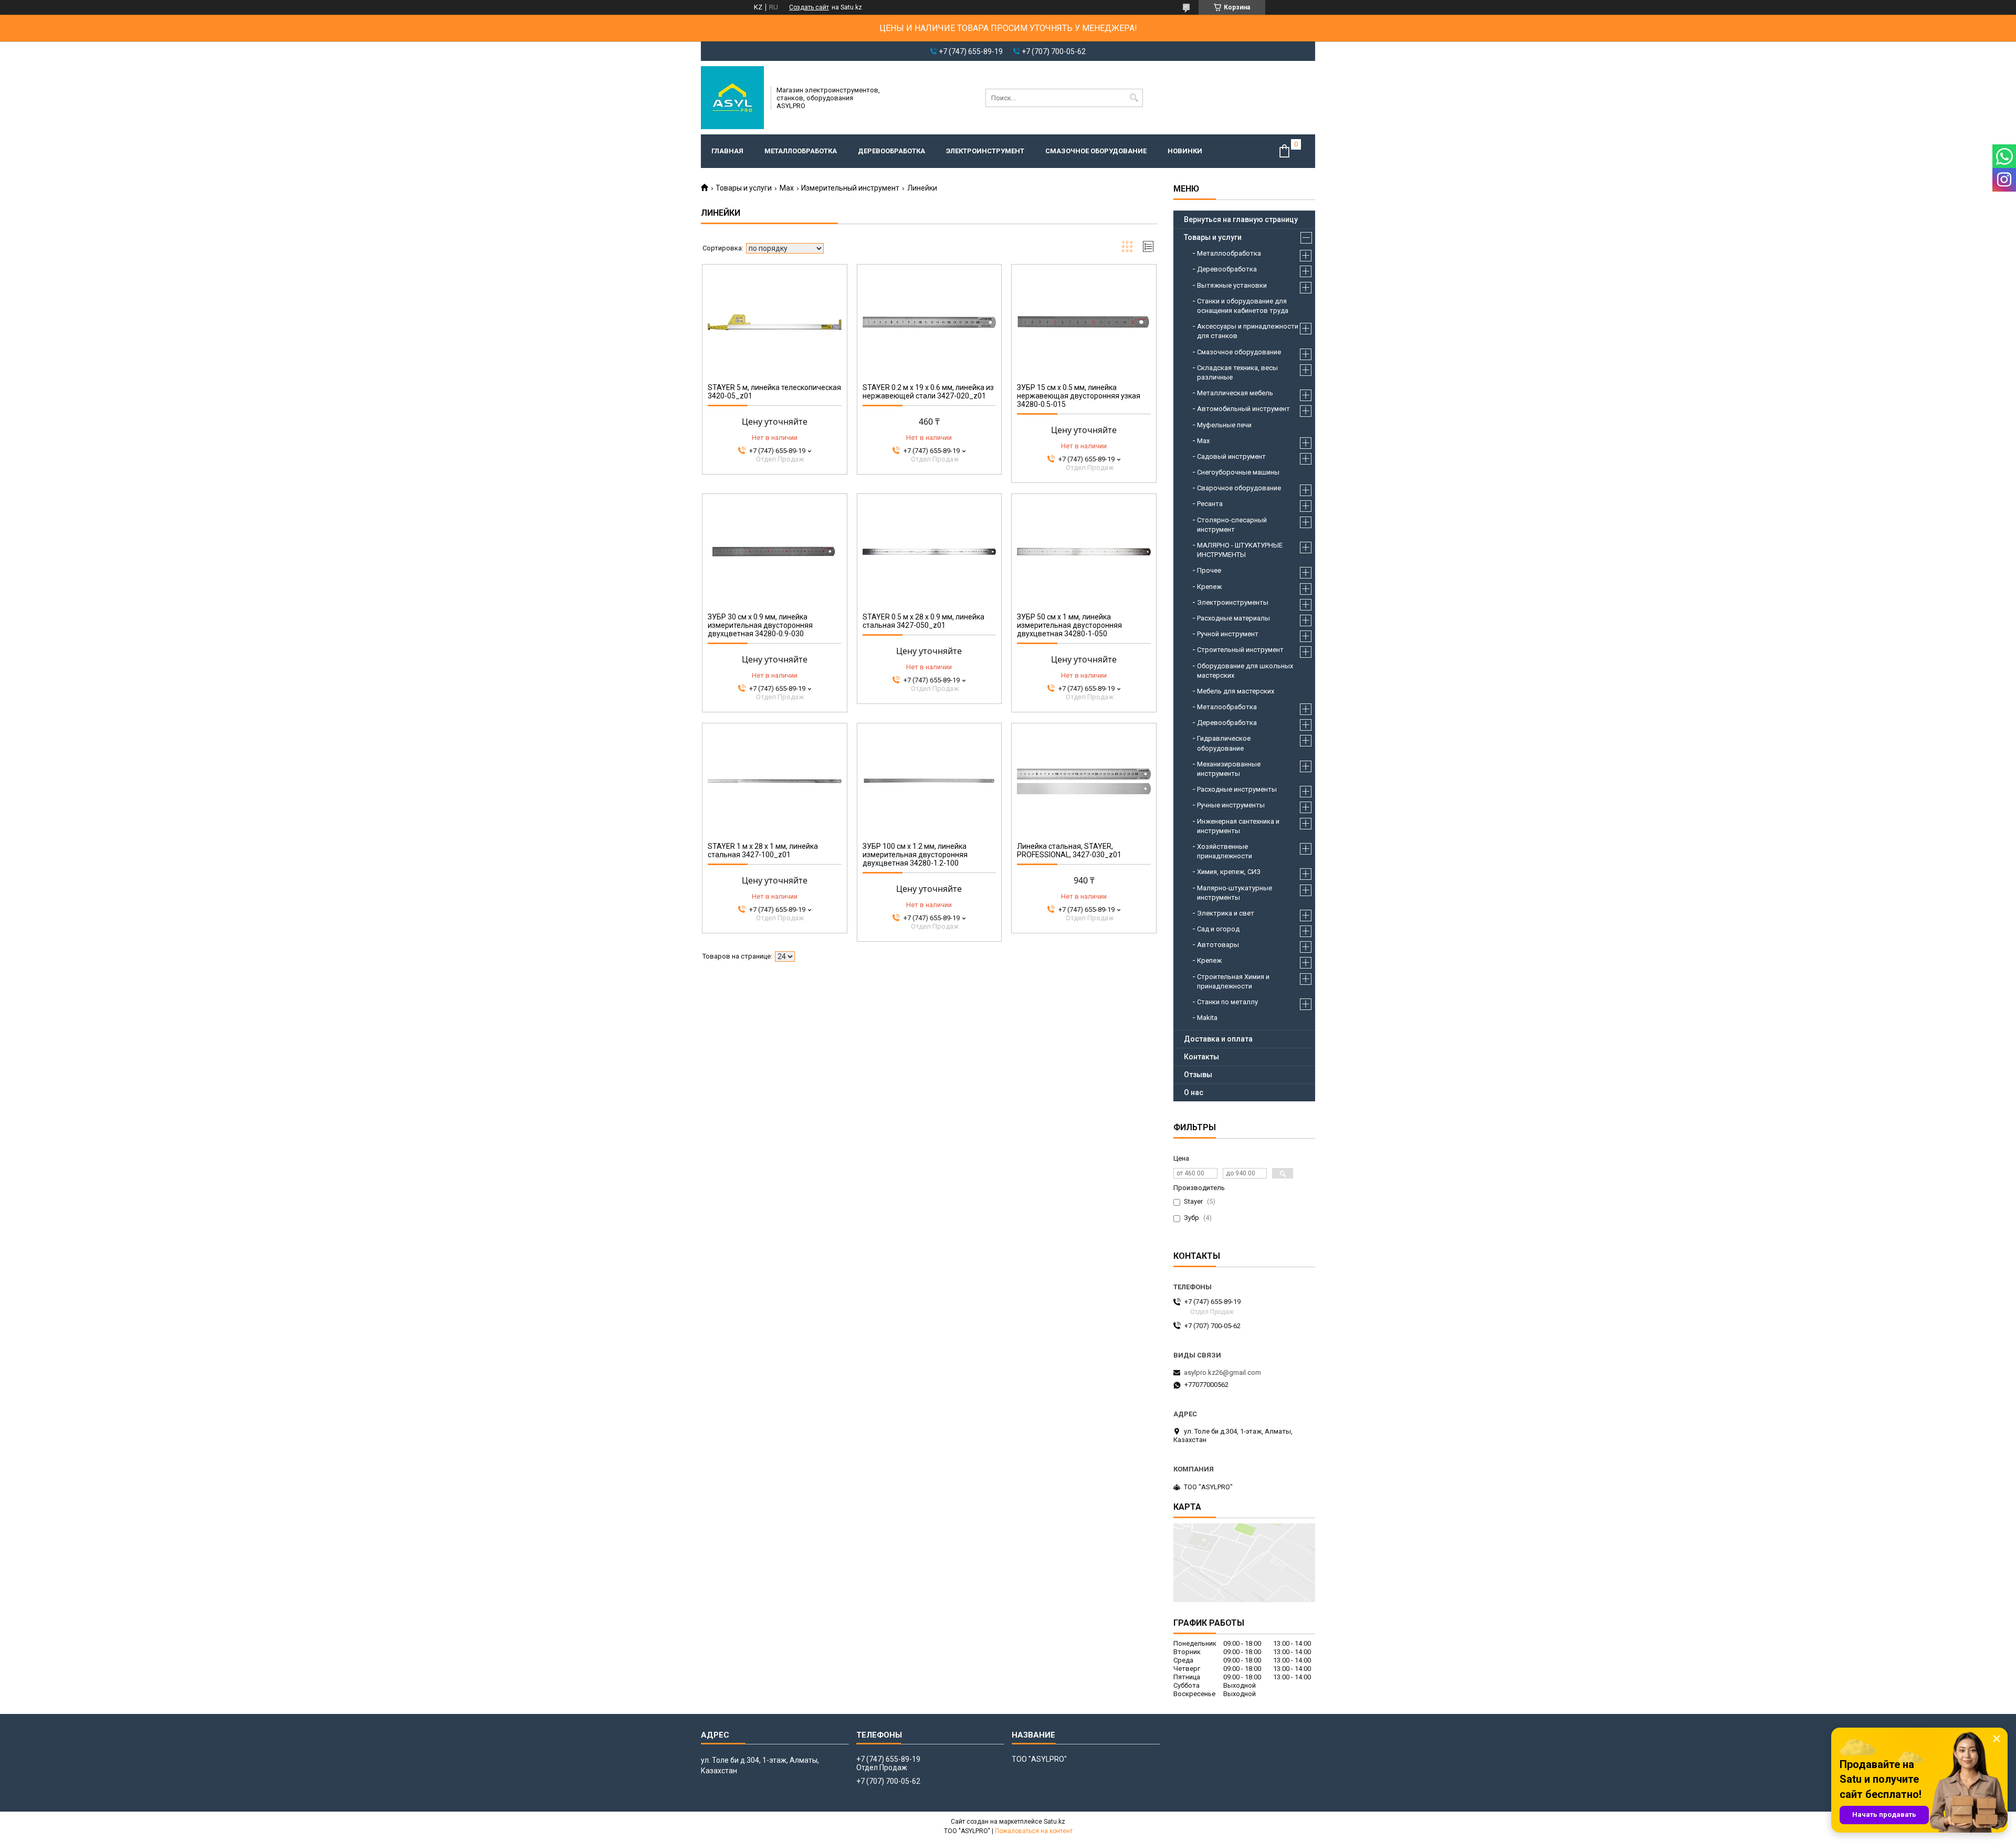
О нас (1194, 1092)
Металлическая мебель (1235, 393)
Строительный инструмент (1240, 650)
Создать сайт (809, 7)
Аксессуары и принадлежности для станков (1248, 331)
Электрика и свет (1226, 913)
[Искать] (1134, 98)
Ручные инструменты (1231, 805)
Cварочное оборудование (1239, 488)
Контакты (1201, 1057)
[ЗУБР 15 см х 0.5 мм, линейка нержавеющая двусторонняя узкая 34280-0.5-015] (1084, 322)
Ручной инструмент (1228, 634)
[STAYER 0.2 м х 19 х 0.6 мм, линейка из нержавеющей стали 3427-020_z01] (930, 322)
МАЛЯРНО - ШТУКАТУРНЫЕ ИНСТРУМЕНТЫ (1240, 550)
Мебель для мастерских (1236, 691)
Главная (727, 151)
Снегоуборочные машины (1238, 472)
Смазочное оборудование (1096, 151)
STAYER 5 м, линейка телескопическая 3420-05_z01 (774, 392)
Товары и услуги (744, 188)
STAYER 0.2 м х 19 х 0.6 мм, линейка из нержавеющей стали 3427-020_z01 (928, 392)
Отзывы (1198, 1075)
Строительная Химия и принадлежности (1233, 981)
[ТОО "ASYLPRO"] (732, 98)
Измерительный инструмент (850, 188)
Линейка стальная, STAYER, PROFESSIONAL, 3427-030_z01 (1069, 850)
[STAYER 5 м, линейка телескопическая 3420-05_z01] (775, 322)
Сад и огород (1218, 929)
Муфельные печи (1224, 425)
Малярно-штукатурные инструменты (1235, 893)
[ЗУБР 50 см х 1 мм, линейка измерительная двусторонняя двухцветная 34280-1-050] (1084, 552)
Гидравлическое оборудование (1224, 743)
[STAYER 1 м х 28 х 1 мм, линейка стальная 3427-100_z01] (775, 781)
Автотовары (1218, 945)
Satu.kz (1054, 1822)
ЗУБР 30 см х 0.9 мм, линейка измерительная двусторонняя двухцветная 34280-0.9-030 (760, 625)
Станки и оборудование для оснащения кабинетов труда (1243, 306)
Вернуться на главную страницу (1241, 219)
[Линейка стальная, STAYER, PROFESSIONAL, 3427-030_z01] (1084, 781)
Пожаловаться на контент (1034, 1831)
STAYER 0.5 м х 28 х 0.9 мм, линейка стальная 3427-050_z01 (923, 621)
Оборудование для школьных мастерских (1245, 671)
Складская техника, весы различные (1237, 372)
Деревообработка (891, 151)
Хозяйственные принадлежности (1225, 851)
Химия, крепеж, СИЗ (1229, 872)
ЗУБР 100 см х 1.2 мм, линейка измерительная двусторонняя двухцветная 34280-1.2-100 (915, 855)
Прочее (1209, 570)
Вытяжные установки (1232, 285)
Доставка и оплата (1218, 1039)
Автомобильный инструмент (1243, 409)
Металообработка (1227, 707)
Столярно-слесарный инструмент (1232, 525)
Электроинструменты (1233, 602)
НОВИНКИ (1185, 151)
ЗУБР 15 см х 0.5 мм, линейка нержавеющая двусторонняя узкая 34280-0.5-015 (1079, 396)
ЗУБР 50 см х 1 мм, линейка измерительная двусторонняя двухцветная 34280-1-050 (1069, 625)
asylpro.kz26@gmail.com (1222, 1372)
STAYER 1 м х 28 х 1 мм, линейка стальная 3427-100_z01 (763, 850)
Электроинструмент (985, 151)
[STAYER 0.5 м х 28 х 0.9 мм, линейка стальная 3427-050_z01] (930, 552)
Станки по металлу (1227, 1002)
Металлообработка (801, 151)
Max (787, 188)
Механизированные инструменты (1229, 769)
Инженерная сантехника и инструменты (1238, 826)
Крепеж (1209, 587)
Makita (1207, 1018)
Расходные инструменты (1237, 789)
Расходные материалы (1233, 618)
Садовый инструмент (1231, 456)
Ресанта (1210, 504)
